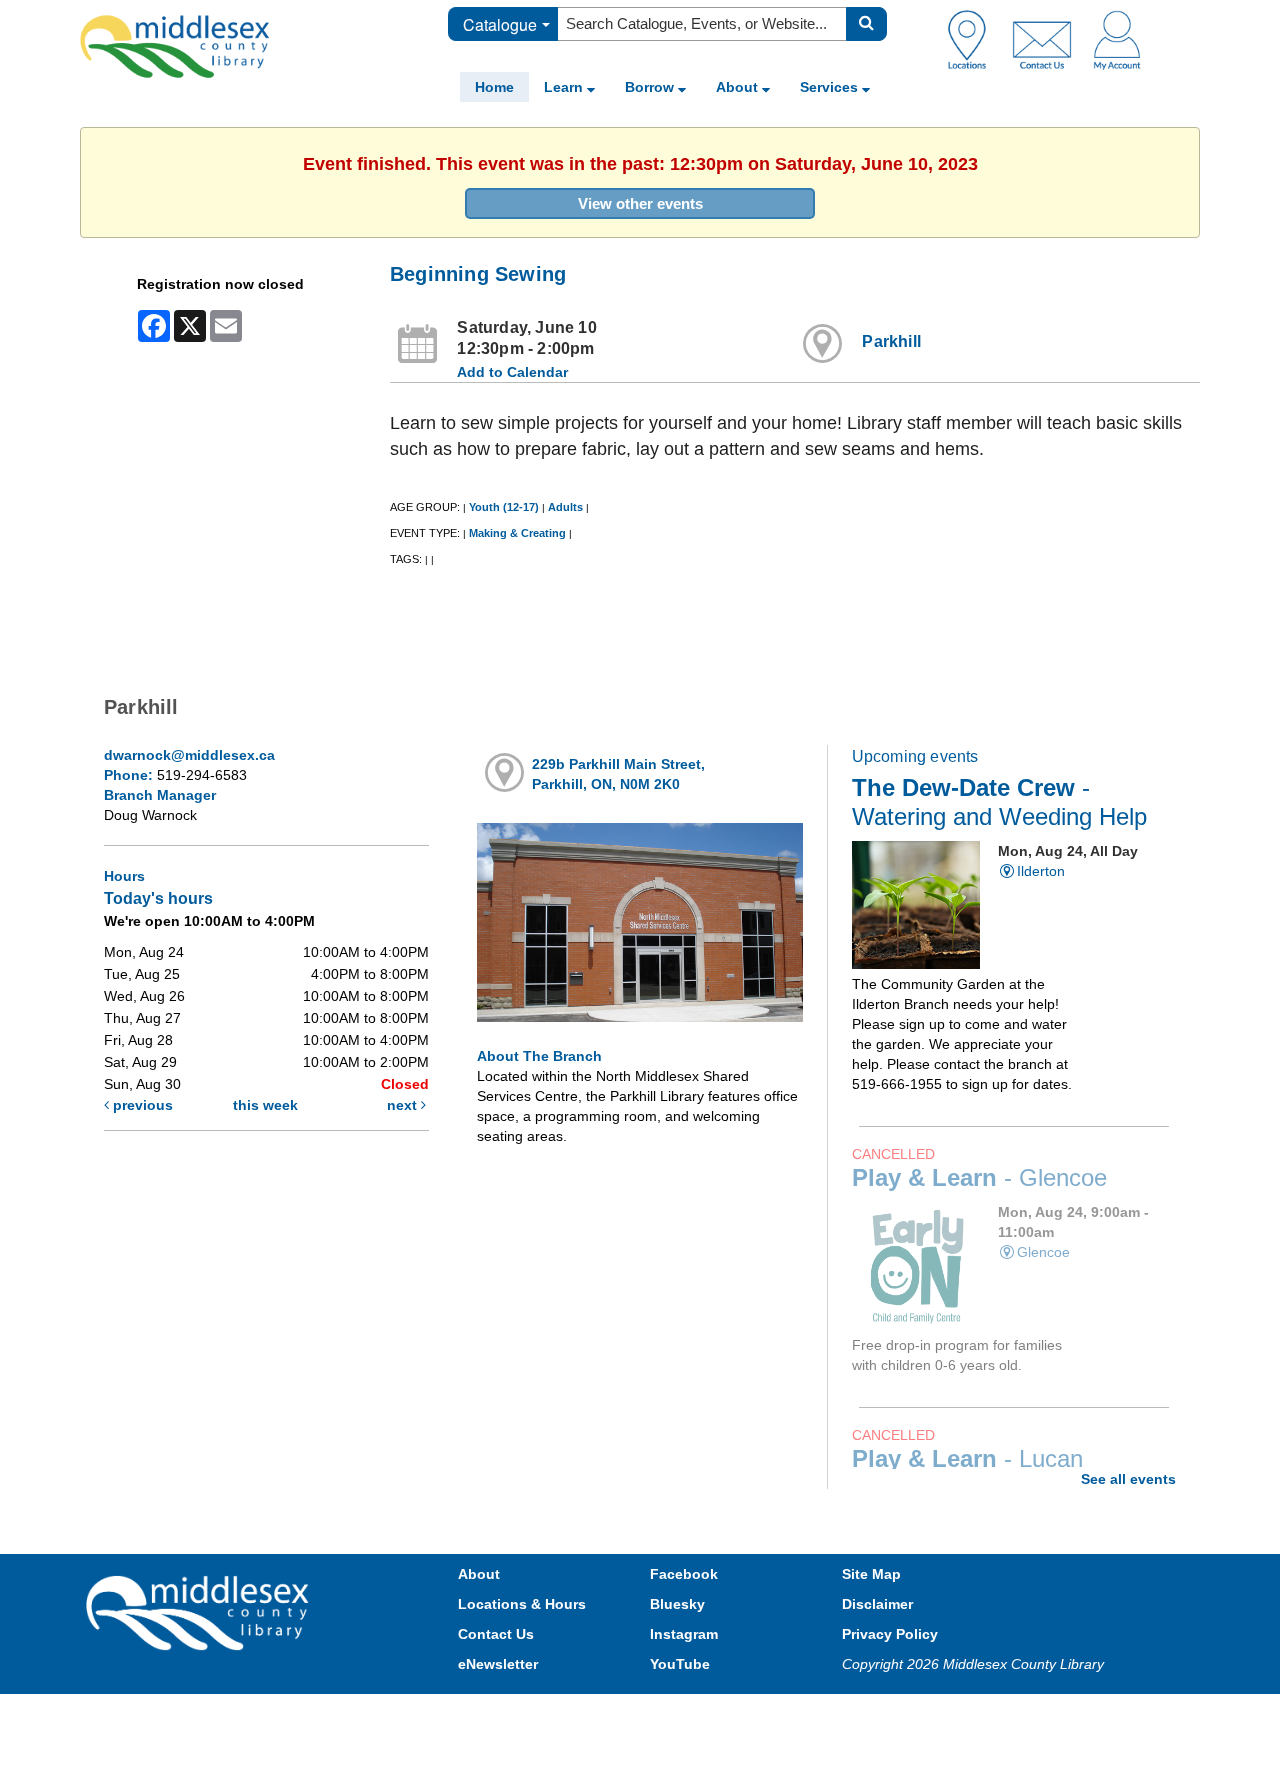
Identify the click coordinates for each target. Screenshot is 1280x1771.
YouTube (680, 1664)
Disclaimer (877, 1604)
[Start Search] (866, 24)
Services (831, 87)
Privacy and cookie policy (552, 1713)
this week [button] (265, 1105)
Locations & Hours (522, 1604)
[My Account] (1117, 39)
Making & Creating (517, 533)
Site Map (871, 1574)
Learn (565, 87)
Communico (771, 1713)
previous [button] (141, 1105)
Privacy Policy (890, 1634)
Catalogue (500, 24)
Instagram (684, 1634)
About (739, 87)
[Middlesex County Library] (200, 1612)
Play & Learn (979, 1178)
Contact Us (496, 1634)
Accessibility (682, 1713)
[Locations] (974, 39)
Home (494, 87)
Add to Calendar (512, 372)
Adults (565, 507)
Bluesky (677, 1604)
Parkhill (891, 341)
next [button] (404, 1105)
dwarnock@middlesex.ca (189, 755)
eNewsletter (498, 1664)
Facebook (684, 1574)
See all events (1128, 1479)
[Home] (175, 46)
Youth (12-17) (504, 507)
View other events (640, 203)
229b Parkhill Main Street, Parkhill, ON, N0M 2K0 (618, 774)
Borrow (651, 87)
